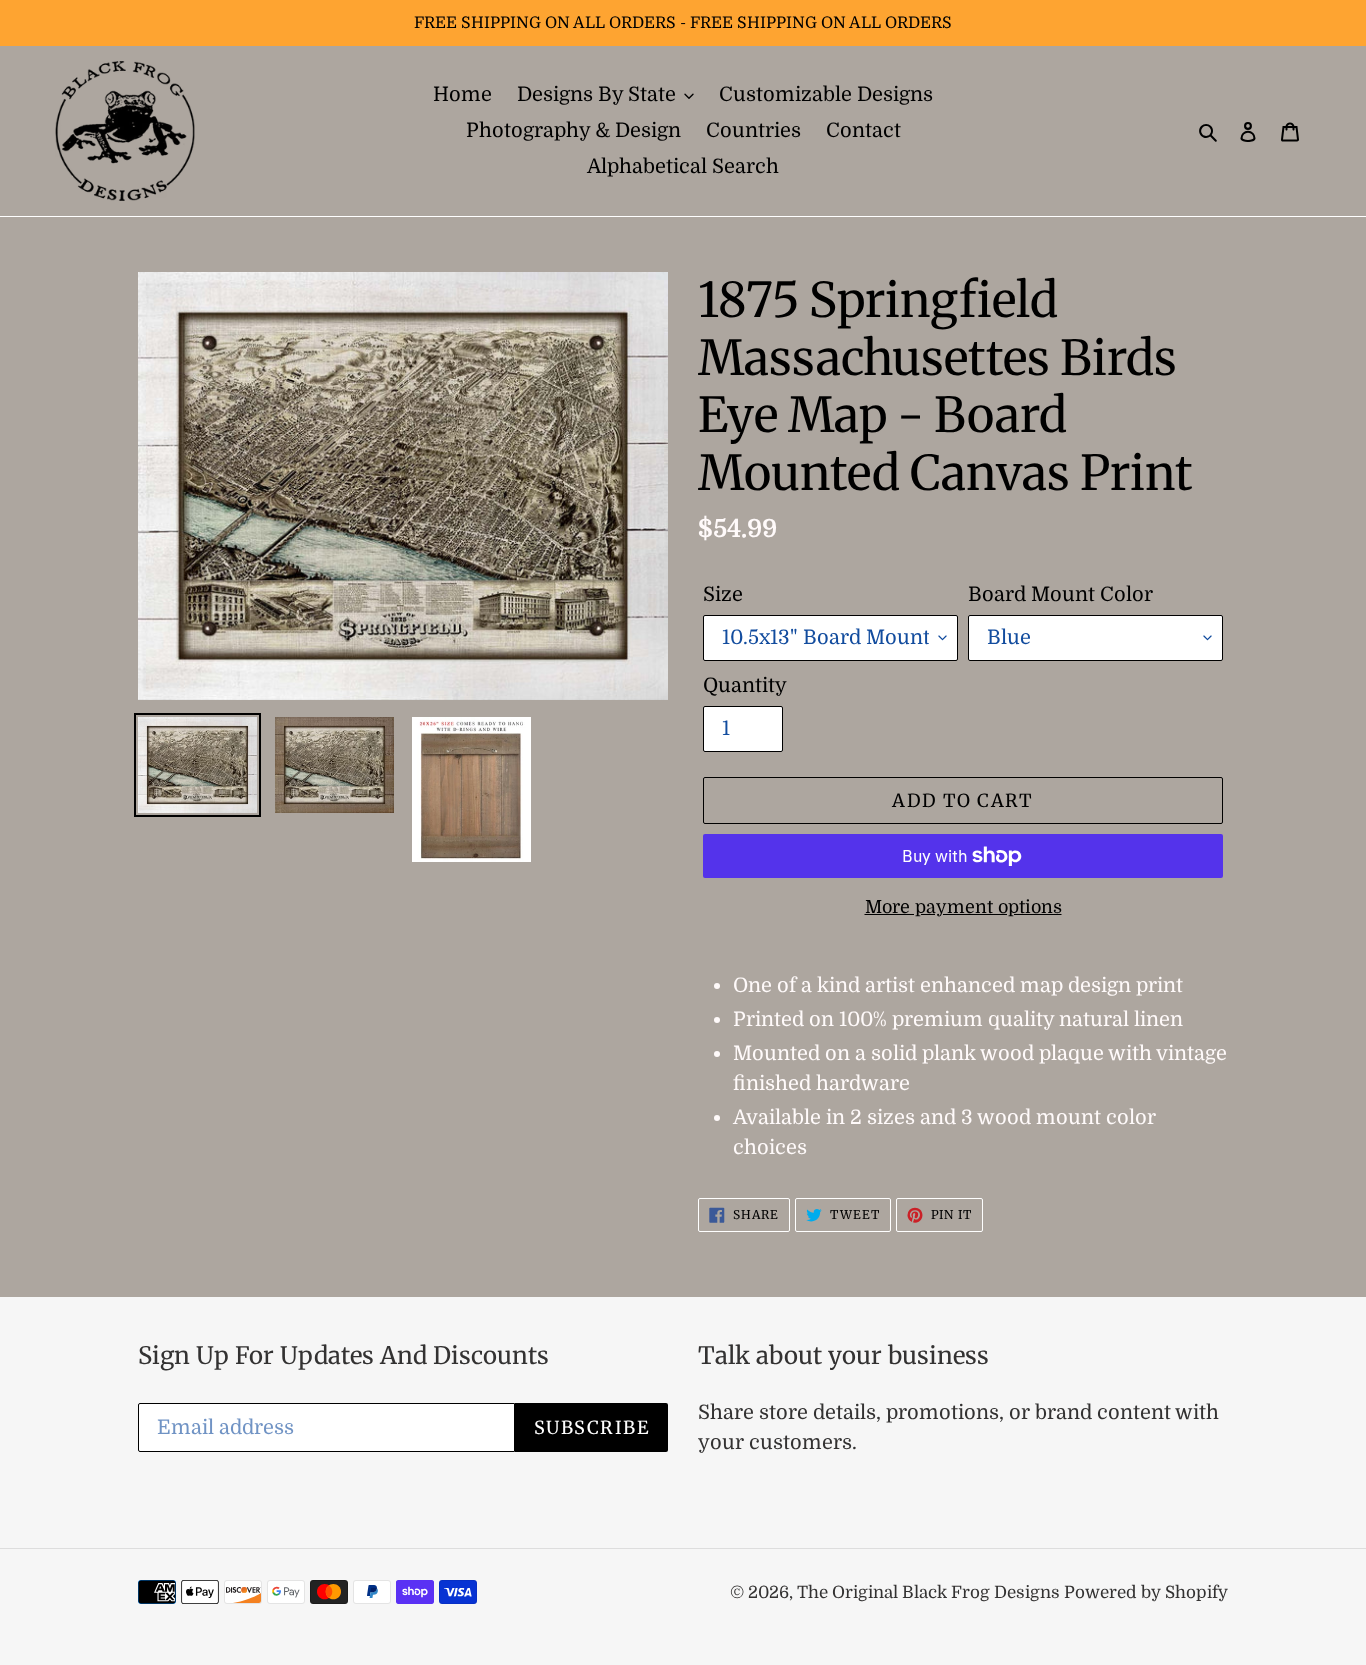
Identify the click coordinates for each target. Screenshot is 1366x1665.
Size (723, 594)
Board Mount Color (1060, 594)
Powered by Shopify (1146, 1592)
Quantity (745, 685)
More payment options (963, 907)
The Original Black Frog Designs (930, 1592)
